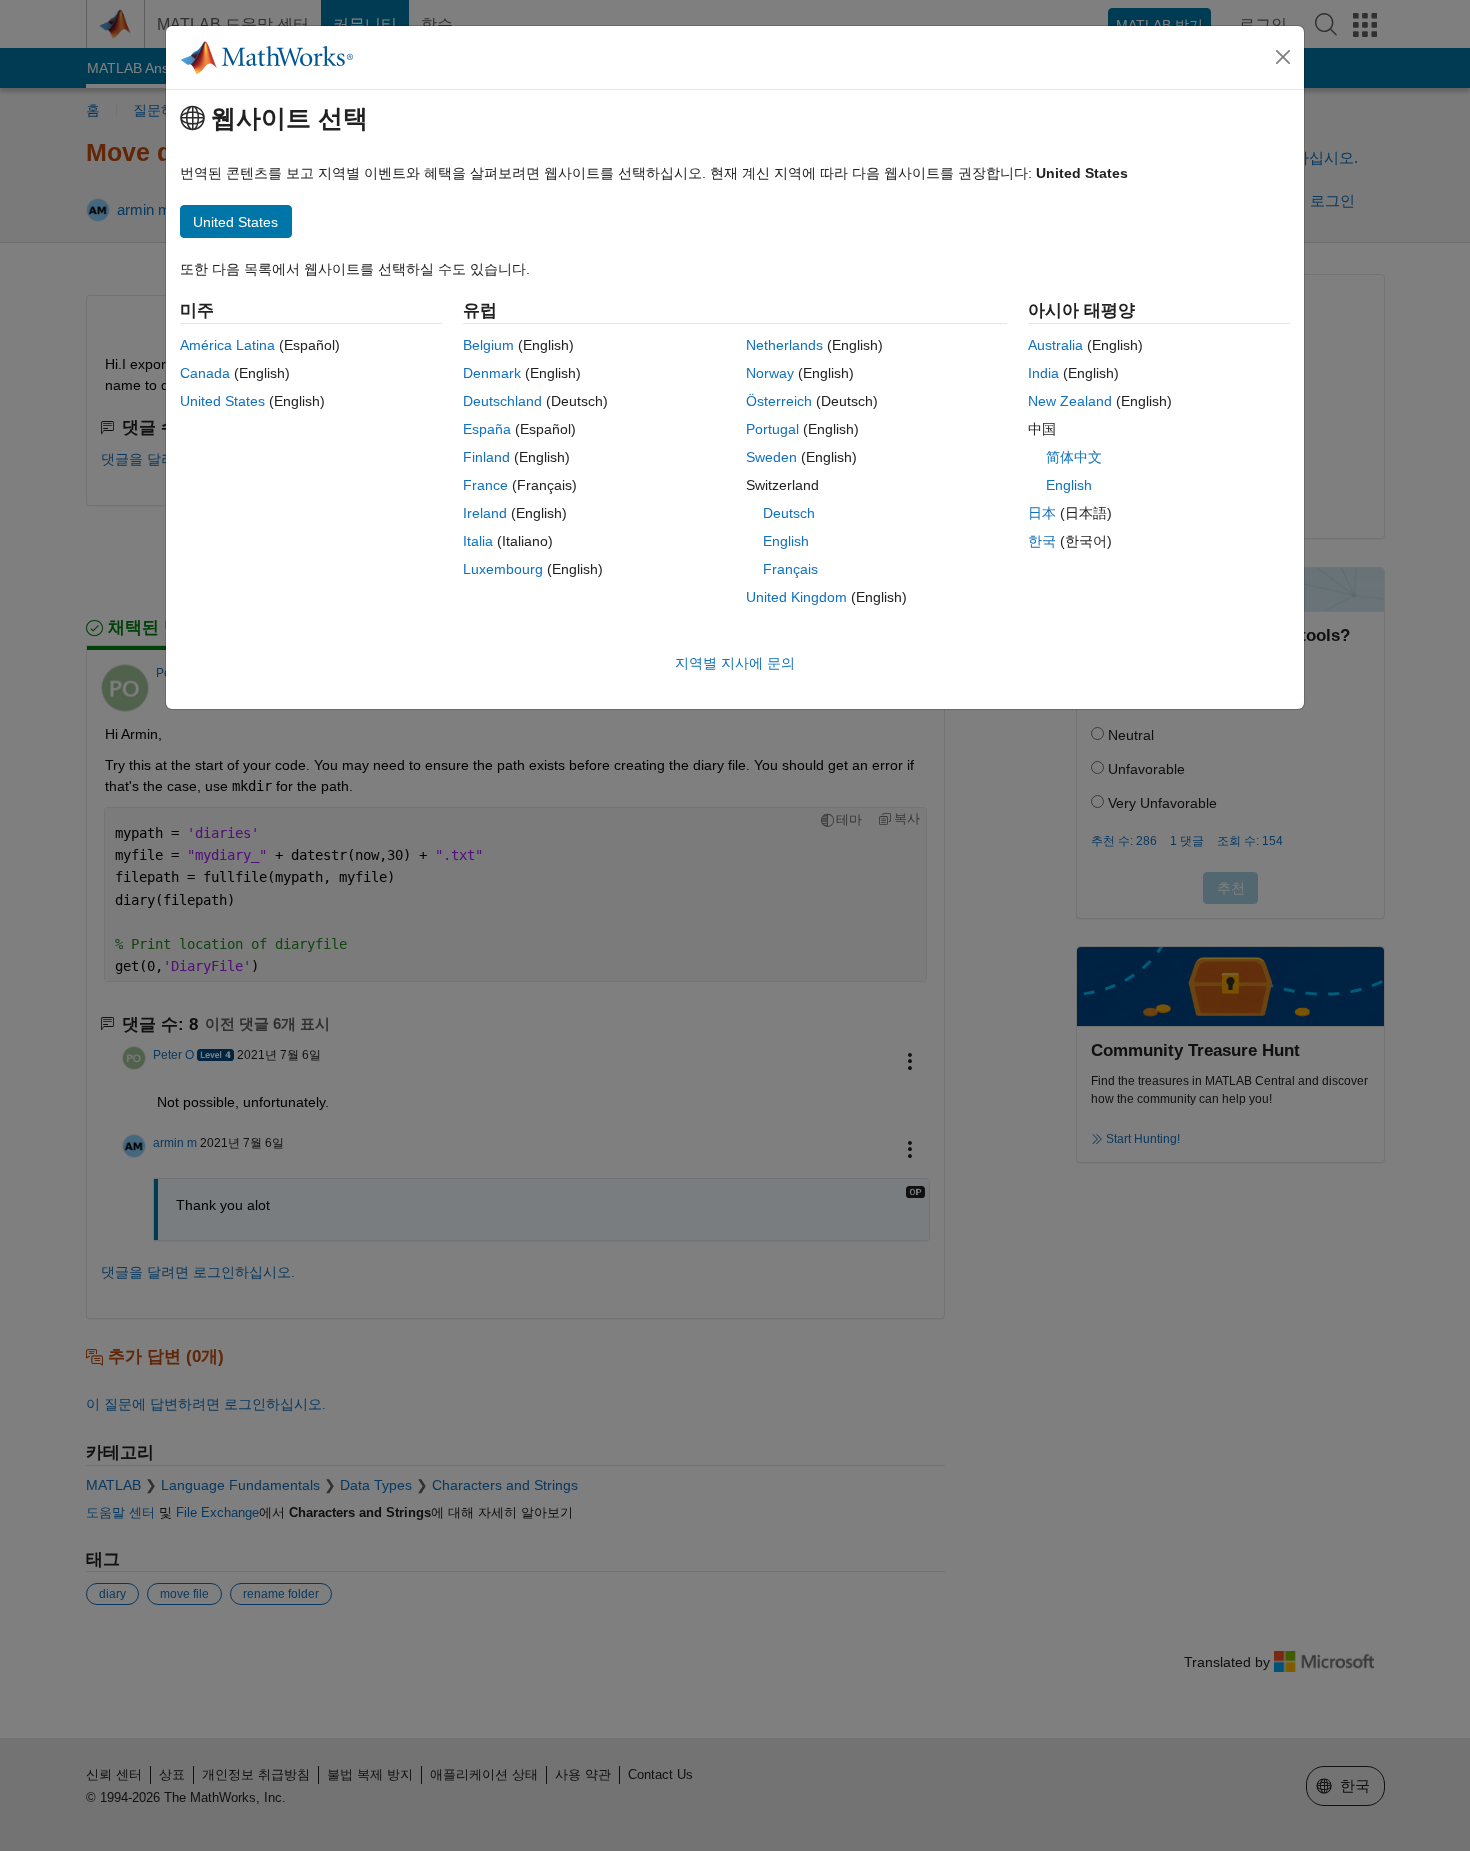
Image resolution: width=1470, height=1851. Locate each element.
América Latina (227, 345)
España (487, 429)
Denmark (492, 373)
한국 (1042, 541)
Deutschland (502, 401)
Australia (1055, 345)
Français (790, 569)
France (485, 485)
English (786, 541)
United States (222, 401)
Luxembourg (503, 569)
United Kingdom (796, 597)
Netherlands (784, 345)
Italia (478, 541)
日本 (1042, 513)
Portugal (772, 429)
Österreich (779, 401)
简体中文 (1074, 457)
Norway (770, 373)
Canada (205, 373)
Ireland (485, 513)
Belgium (488, 345)
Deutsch (789, 513)
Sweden (771, 457)
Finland (486, 457)
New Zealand (1070, 401)
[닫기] (1283, 57)
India (1043, 373)
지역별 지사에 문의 (735, 663)
